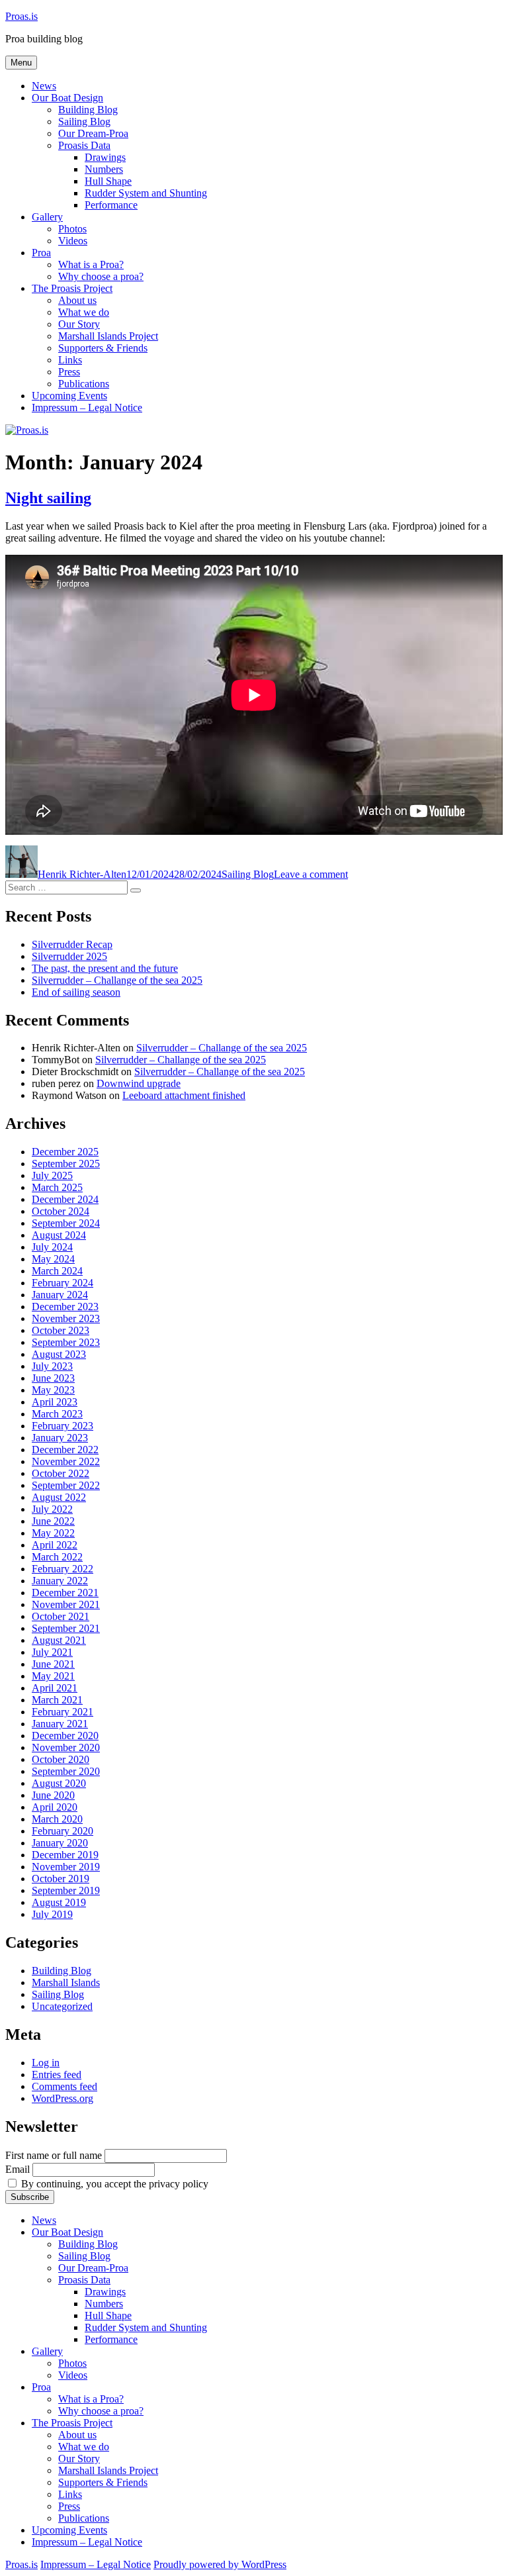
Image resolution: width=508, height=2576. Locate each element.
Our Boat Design (67, 98)
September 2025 (66, 1164)
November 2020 (66, 1747)
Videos (73, 241)
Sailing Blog (84, 121)
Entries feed (57, 2075)
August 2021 (59, 1640)
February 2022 (63, 1569)
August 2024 (59, 1235)
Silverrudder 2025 (69, 956)
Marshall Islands (66, 1982)
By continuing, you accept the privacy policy (113, 2184)
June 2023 (53, 1378)
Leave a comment (311, 874)
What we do (84, 312)
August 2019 (59, 1902)
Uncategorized (62, 2006)
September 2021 (66, 1628)
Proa (41, 253)
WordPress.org (63, 2098)
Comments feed (64, 2086)
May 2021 (53, 1676)
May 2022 (53, 1533)
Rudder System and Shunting (146, 193)
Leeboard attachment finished (184, 1095)
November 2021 (66, 1604)
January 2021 (60, 1724)
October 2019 (61, 1879)
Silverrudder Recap (72, 944)
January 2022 (60, 1581)
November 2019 (66, 1867)
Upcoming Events (69, 396)
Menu (21, 63)
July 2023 (52, 1366)
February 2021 (63, 1712)
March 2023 (57, 1414)
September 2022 (66, 1485)
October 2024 (61, 1211)
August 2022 (59, 1497)
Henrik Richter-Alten (82, 874)
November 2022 (66, 1461)
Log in (46, 2063)
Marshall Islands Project (108, 336)
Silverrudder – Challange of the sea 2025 (117, 980)
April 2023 (55, 1402)
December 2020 (65, 1736)
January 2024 (60, 1295)
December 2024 (65, 1199)
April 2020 (55, 1807)
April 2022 (55, 1545)
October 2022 (61, 1473)
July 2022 (52, 1509)
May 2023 (53, 1390)
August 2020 (59, 1783)
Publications (84, 384)
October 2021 (61, 1616)
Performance (111, 205)
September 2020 (66, 1771)
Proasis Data (84, 145)
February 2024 (63, 1283)
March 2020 (57, 1819)
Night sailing (48, 498)
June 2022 (53, 1521)
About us (77, 300)
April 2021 (55, 1688)
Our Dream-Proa (93, 133)
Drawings (105, 157)
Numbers (104, 169)
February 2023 (63, 1426)
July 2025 (52, 1175)
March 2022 (57, 1557)
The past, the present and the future (105, 968)
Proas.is (21, 16)
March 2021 (57, 1700)
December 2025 (65, 1152)
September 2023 (66, 1342)
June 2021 (53, 1664)
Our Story (79, 324)
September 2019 (66, 1890)
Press (69, 372)
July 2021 (52, 1652)
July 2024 (52, 1247)
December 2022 (65, 1450)
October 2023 (61, 1330)
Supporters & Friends (103, 348)
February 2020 (63, 1831)
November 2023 (66, 1318)
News (44, 86)
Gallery (47, 217)
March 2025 (57, 1187)
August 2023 (59, 1354)
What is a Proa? (91, 264)
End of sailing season (76, 992)
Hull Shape (108, 181)
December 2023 (65, 1307)
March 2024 (57, 1271)
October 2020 (61, 1759)
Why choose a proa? (101, 276)
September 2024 (66, 1223)
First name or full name (54, 2155)
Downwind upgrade (139, 1083)
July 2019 (52, 1914)
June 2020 (53, 1795)
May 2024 (53, 1259)
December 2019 (65, 1855)
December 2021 (65, 1593)
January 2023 (60, 1438)
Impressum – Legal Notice (87, 407)
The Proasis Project (72, 288)
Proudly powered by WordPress (220, 2564)
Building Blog (88, 110)
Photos (72, 229)
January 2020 (60, 1843)
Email (18, 2169)
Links (70, 360)
